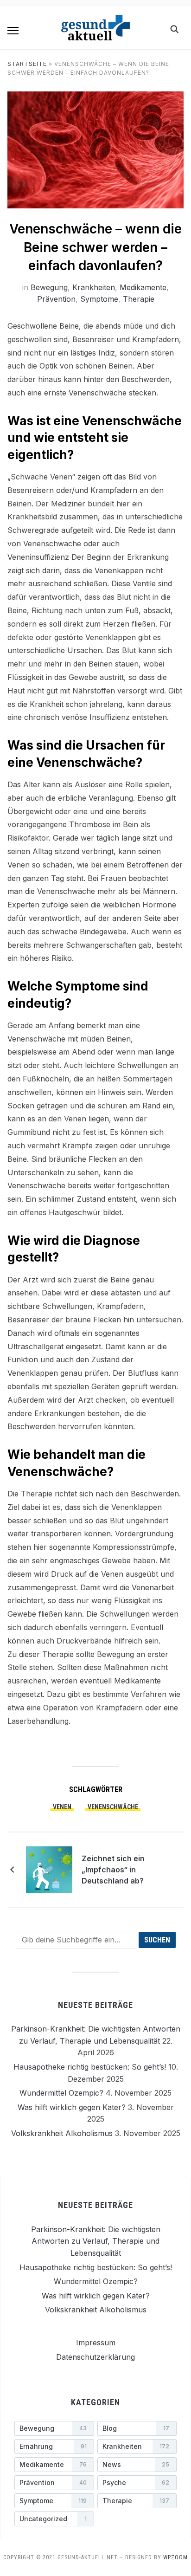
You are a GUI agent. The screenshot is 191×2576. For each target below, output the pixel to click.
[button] (13, 31)
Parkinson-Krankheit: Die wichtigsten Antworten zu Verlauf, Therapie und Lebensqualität (96, 2241)
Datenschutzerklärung (95, 2356)
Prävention (56, 299)
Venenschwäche (113, 1807)
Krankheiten (94, 287)
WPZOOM (175, 2557)
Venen (62, 1807)
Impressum (96, 2343)
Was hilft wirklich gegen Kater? (72, 2107)
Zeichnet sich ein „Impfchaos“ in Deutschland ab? (113, 1870)
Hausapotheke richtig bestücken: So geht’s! (90, 2067)
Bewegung (49, 287)
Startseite (27, 64)
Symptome (99, 299)
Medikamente (143, 287)
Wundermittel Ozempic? (61, 2093)
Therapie (139, 299)
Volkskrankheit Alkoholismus (62, 2133)
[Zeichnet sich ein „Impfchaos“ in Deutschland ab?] (49, 1869)
